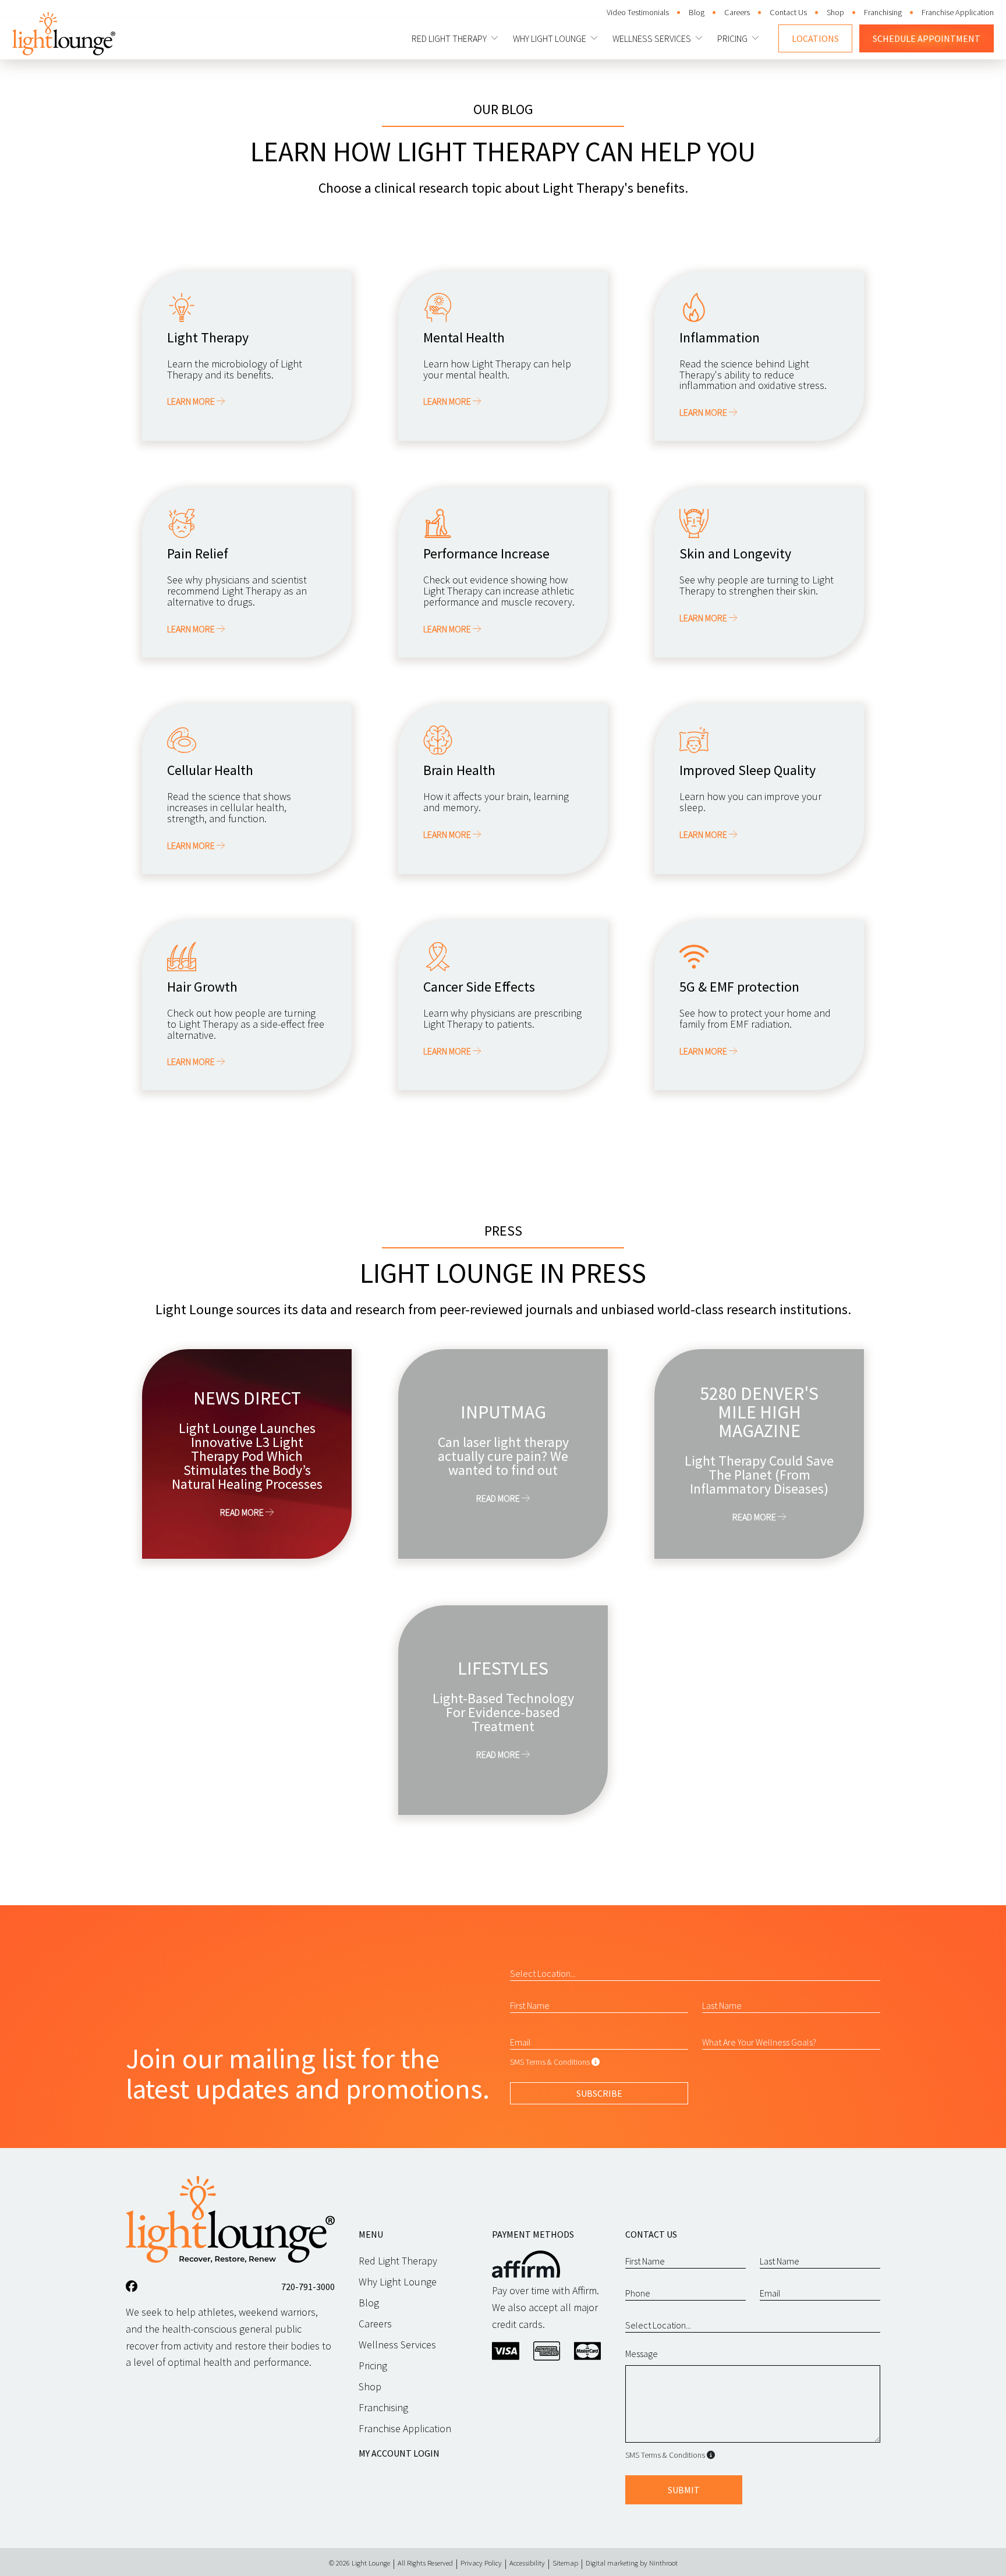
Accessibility (527, 2563)
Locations (815, 38)
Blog (697, 12)
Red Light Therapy (449, 38)
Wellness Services (652, 38)
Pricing (732, 38)
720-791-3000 (308, 2287)
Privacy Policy (481, 2563)
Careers (737, 12)
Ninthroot (663, 2563)
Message (642, 2354)
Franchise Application (958, 12)
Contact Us (788, 12)
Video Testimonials (638, 12)
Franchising (883, 12)
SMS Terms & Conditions (550, 2062)
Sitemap (565, 2563)
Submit (684, 2490)
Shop (835, 12)
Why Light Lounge (550, 38)
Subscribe (599, 2093)
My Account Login (399, 2453)
